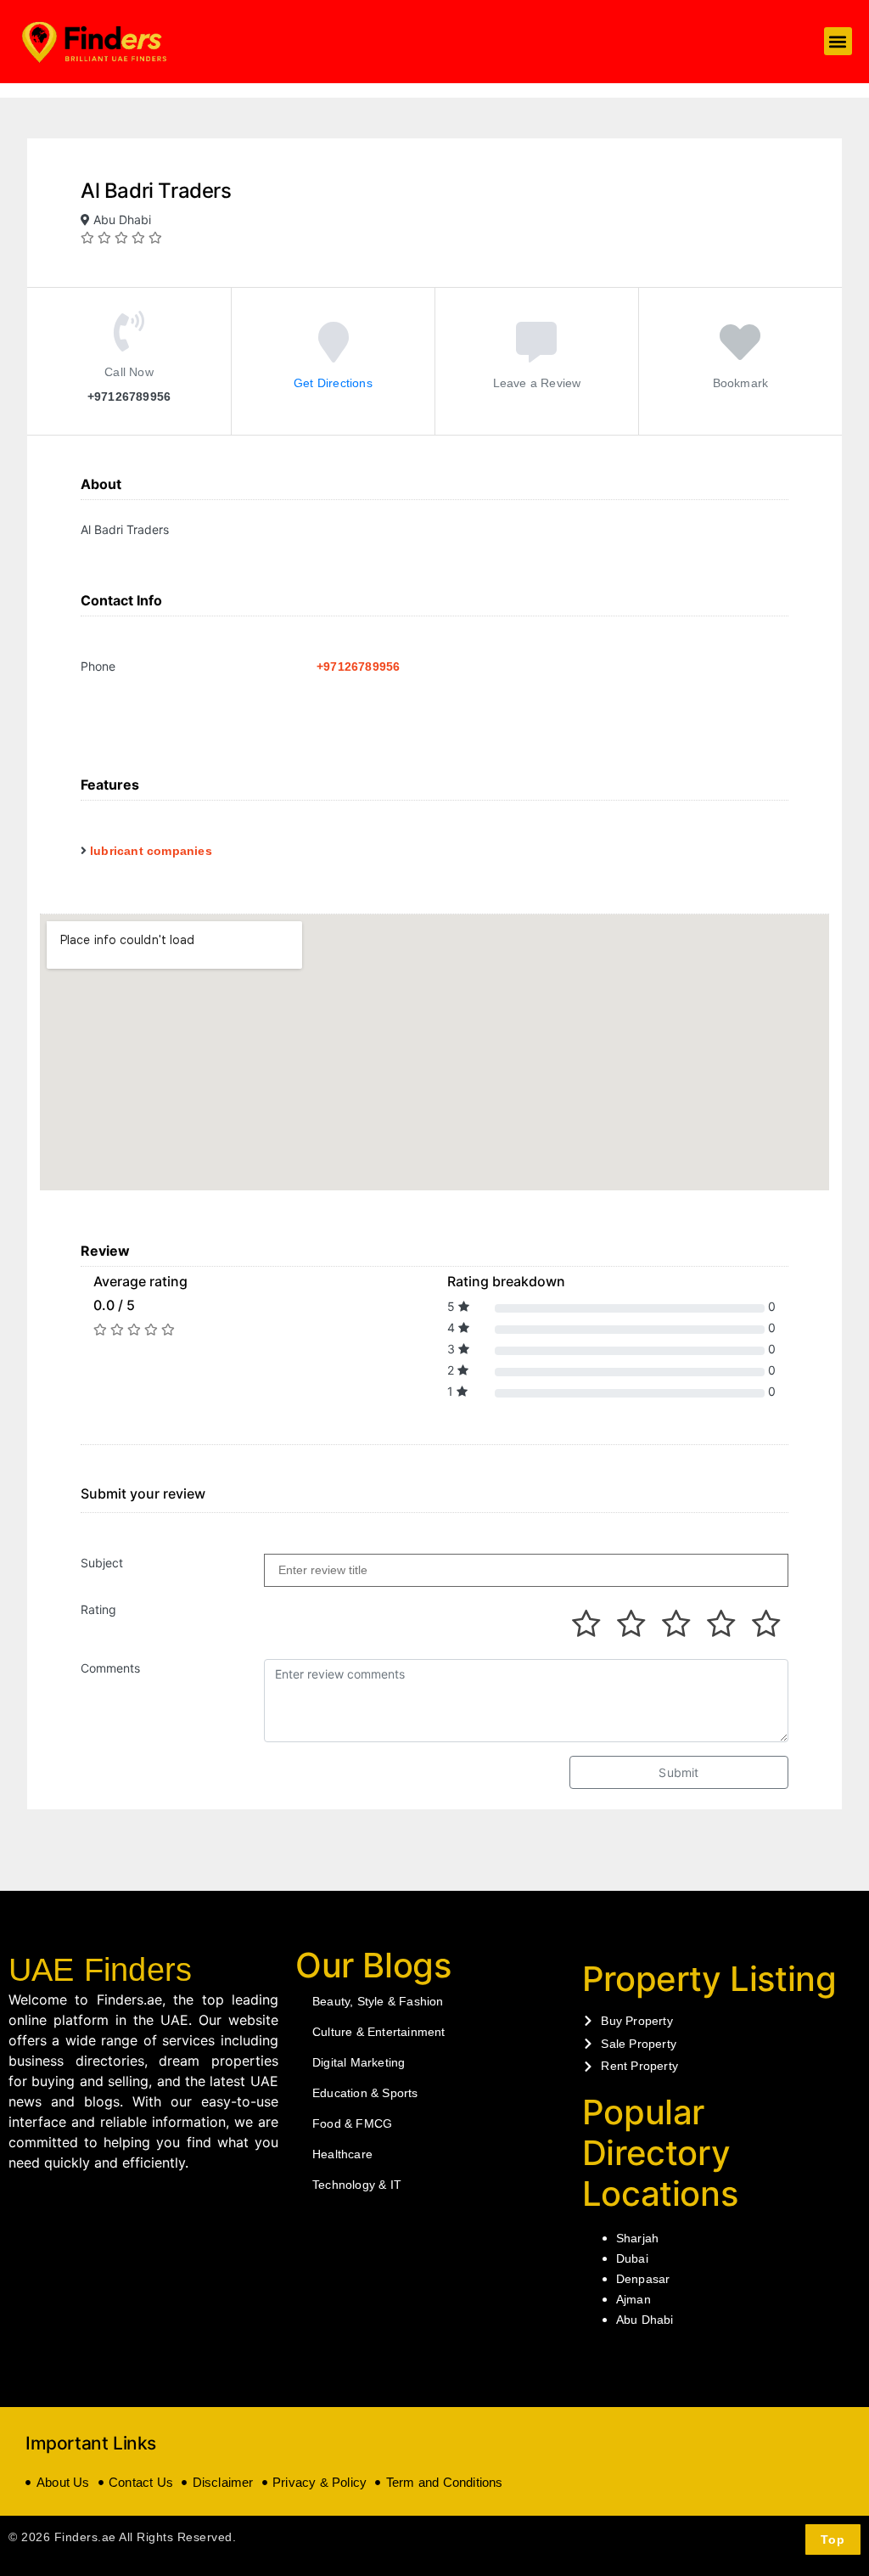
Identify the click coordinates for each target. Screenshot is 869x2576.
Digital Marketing (359, 2062)
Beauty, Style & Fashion (378, 2001)
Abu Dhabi (645, 2320)
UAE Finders (100, 1970)
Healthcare (342, 2154)
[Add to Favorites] (740, 354)
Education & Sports (365, 2093)
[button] (838, 41)
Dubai (632, 2258)
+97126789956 (358, 666)
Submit (678, 1772)
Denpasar (643, 2279)
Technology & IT (357, 2185)
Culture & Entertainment (379, 2032)
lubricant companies (151, 851)
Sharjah (637, 2238)
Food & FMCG (352, 2123)
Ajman (634, 2299)
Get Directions (333, 383)
